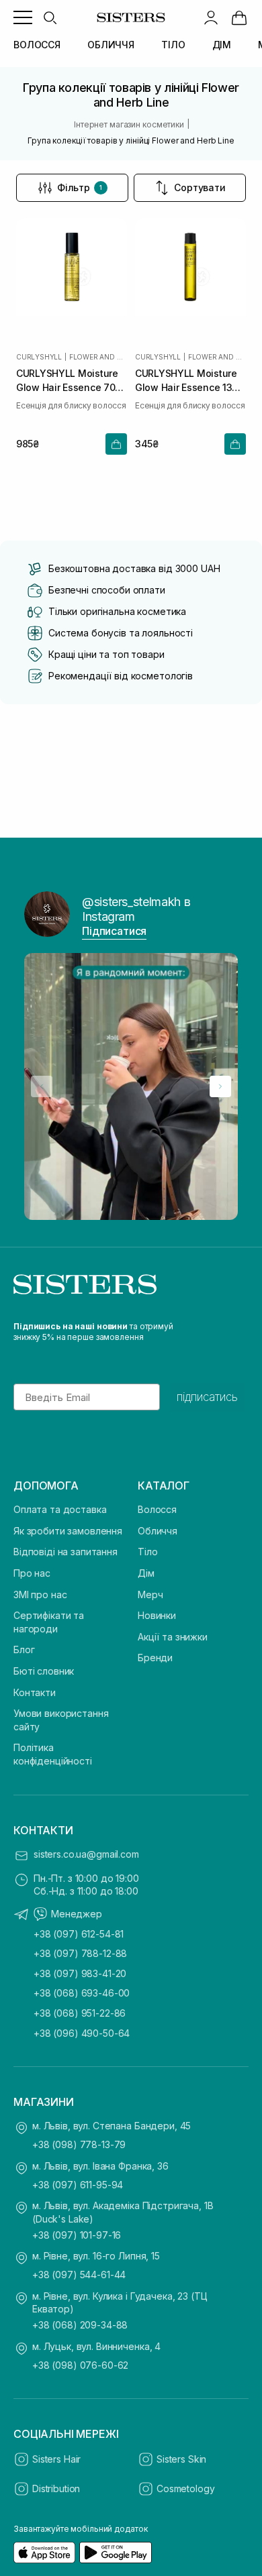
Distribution (56, 2488)
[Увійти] (211, 17)
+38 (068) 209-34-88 (80, 2325)
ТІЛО (173, 45)
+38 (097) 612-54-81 (79, 1934)
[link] (239, 17)
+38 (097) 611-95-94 (78, 2185)
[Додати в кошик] (116, 444)
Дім (146, 1573)
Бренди (155, 1658)
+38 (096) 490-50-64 (82, 2033)
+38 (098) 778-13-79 (79, 2144)
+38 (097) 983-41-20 (80, 1973)
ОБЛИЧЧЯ (111, 45)
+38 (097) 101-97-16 (77, 2235)
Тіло (147, 1552)
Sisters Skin (181, 2459)
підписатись (207, 1397)
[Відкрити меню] (23, 17)
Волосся (157, 1509)
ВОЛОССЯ (37, 45)
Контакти (35, 1692)
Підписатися (114, 931)
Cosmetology (185, 2488)
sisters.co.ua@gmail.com (86, 1854)
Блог (24, 1649)
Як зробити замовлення (68, 1531)
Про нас (32, 1573)
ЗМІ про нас (40, 1594)
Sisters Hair (56, 2459)
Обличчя (158, 1531)
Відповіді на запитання (65, 1552)
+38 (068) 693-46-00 (82, 1993)
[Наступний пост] (220, 1086)
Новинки (157, 1615)
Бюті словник (44, 1671)
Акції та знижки (173, 1637)
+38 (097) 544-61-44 (79, 2275)
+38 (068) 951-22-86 (80, 2013)
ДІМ (222, 45)
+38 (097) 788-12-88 (80, 1953)
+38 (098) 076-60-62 (80, 2365)
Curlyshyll (39, 357)
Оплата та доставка (60, 1509)
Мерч (150, 1594)
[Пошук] (50, 17)
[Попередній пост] (42, 1086)
